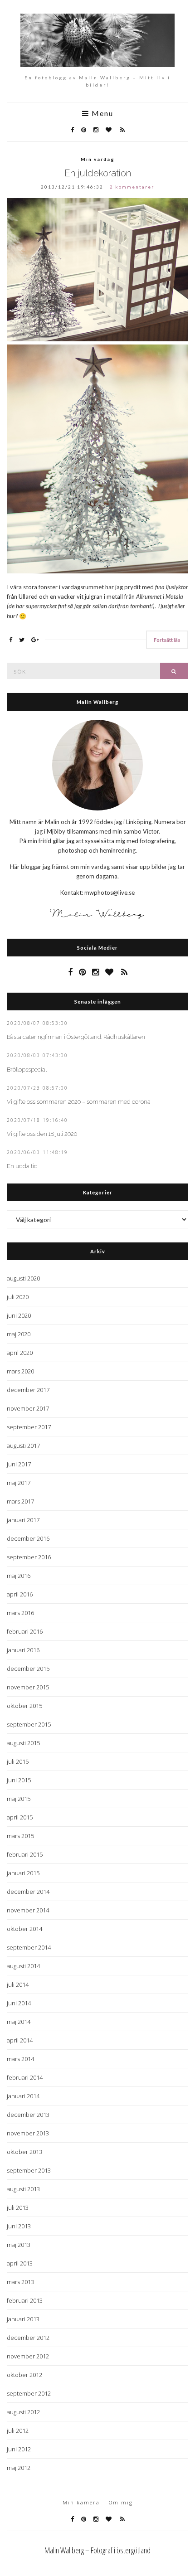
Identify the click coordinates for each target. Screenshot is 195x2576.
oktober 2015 (24, 1706)
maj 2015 (19, 1799)
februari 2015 (25, 1854)
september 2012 (29, 2393)
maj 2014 (19, 2022)
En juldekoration (98, 173)
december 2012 (28, 2338)
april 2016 (20, 1594)
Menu (101, 114)
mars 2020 (20, 1371)
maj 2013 (19, 2245)
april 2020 (20, 1353)
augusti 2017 (23, 1446)
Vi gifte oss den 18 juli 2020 (42, 1134)
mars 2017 (20, 1501)
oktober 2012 (24, 2375)
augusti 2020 (23, 1278)
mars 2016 (20, 1613)
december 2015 (28, 1669)
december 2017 (28, 1390)
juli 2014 (18, 1984)
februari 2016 (25, 1631)
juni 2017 (19, 1464)
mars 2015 (20, 1836)
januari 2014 (23, 2096)
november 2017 (28, 1408)
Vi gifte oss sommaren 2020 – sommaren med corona (79, 1102)
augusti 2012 (23, 2412)
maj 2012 (19, 2468)
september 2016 (29, 1557)
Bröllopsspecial (27, 1070)
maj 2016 (19, 1576)
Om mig (121, 2502)
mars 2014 (20, 2059)
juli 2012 (18, 2430)
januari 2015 (23, 1873)
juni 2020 (19, 1315)
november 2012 (28, 2356)
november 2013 (28, 2133)
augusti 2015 (23, 1743)
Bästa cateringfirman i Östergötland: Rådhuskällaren (76, 1037)
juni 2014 (19, 2003)
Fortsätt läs (167, 640)
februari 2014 (25, 2077)
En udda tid (22, 1166)
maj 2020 (19, 1334)
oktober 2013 (24, 2152)
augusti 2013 (23, 2189)
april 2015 (20, 1817)
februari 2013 (25, 2300)
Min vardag (98, 159)
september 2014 (29, 1947)
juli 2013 (18, 2207)
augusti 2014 (23, 1966)
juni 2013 (19, 2226)
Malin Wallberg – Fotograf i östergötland (97, 2550)
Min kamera (81, 2502)
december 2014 (28, 1892)
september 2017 (29, 1427)
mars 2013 (20, 2282)
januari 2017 (23, 1520)
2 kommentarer (132, 187)
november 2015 (28, 1687)
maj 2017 (19, 1483)
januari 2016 (23, 1650)
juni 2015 (19, 1780)
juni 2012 (19, 2449)
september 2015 (29, 1724)
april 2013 (20, 2263)
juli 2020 (18, 1297)
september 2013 (29, 2170)
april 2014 (20, 2040)
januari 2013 (23, 2319)
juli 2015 (18, 1761)
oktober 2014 (24, 1929)
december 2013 (28, 2115)
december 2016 (28, 1538)
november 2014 (28, 1910)
